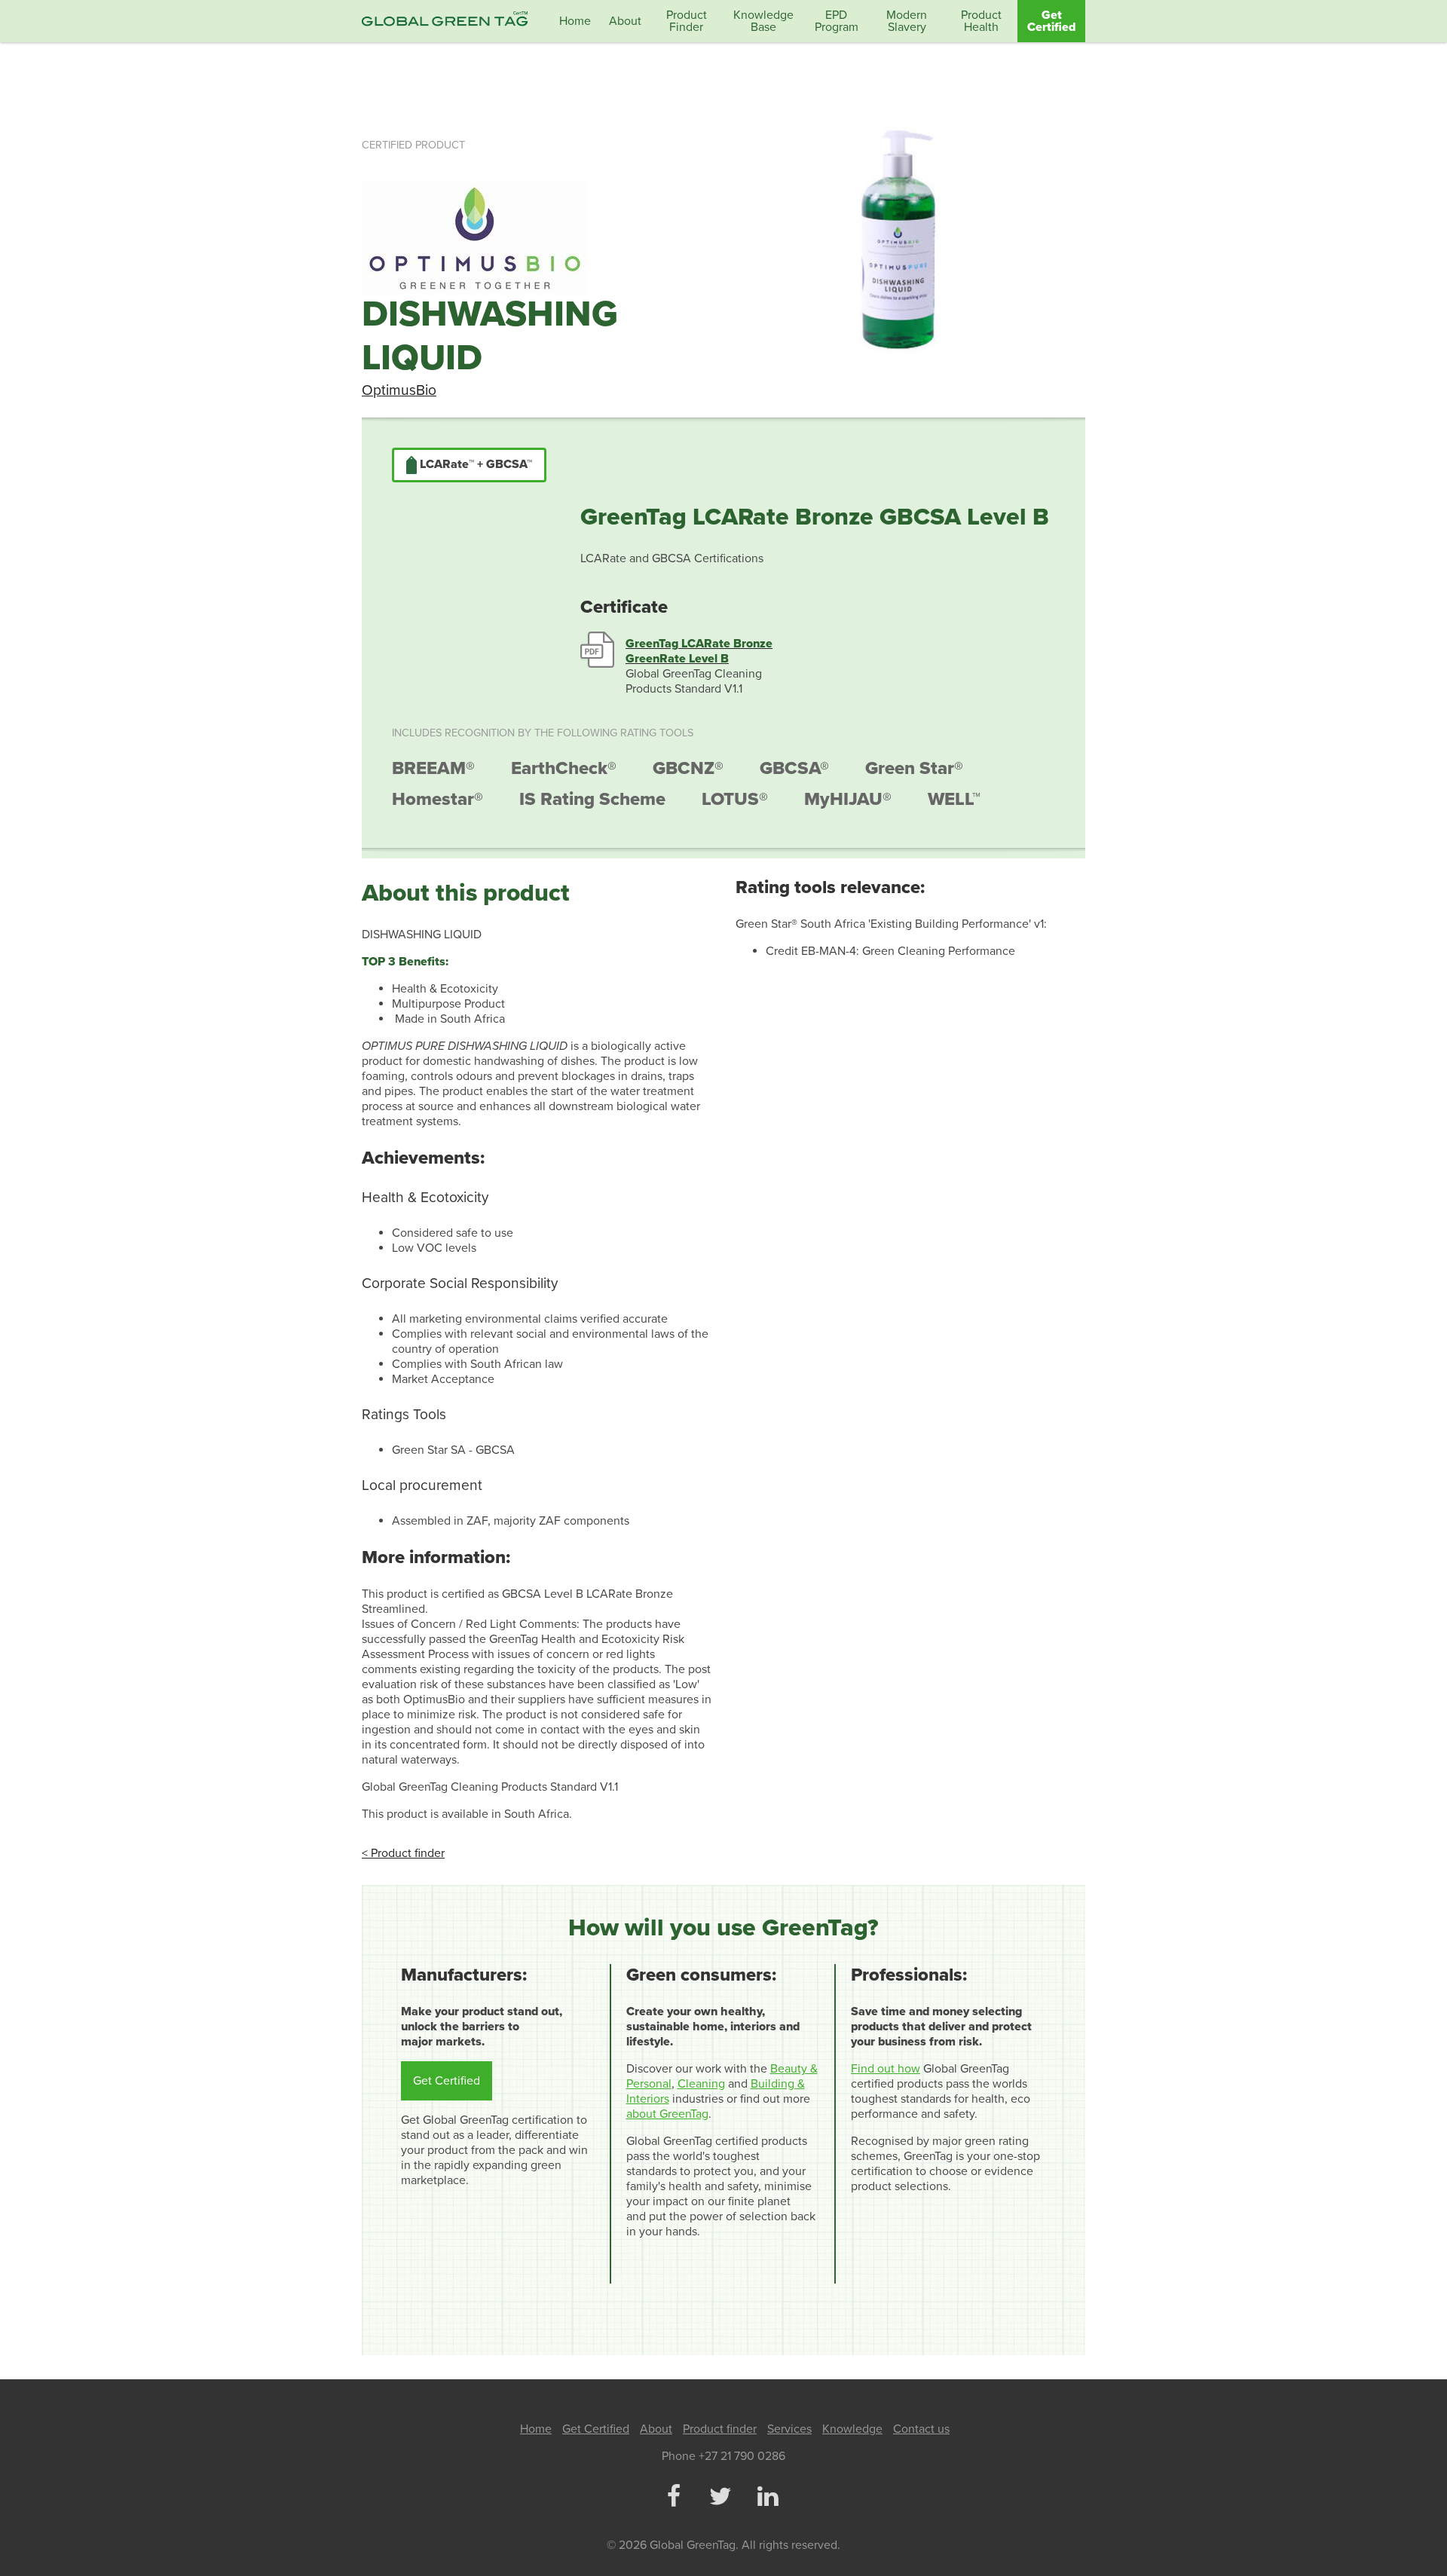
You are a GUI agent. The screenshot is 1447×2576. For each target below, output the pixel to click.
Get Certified (1051, 21)
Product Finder (687, 21)
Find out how (886, 2069)
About (625, 21)
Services (789, 2429)
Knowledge (852, 2429)
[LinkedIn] (767, 2498)
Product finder (720, 2429)
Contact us (921, 2429)
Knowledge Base (763, 21)
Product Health (981, 21)
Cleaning (701, 2084)
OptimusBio (399, 390)
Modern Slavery (907, 21)
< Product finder (403, 1853)
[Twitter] (720, 2498)
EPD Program (837, 21)
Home (575, 21)
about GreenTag (667, 2114)
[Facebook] (673, 2498)
